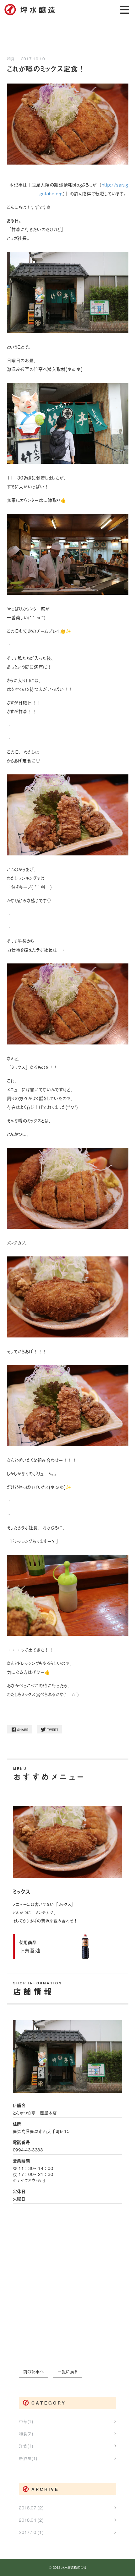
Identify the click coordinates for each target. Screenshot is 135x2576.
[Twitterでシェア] (49, 1733)
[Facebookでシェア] (19, 1733)
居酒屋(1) (28, 2458)
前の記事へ (34, 2371)
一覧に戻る (67, 2371)
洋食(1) (26, 2446)
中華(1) (26, 2421)
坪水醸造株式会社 (74, 2567)
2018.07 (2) (31, 2508)
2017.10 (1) (31, 2532)
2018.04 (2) (31, 2520)
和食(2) (26, 2434)
